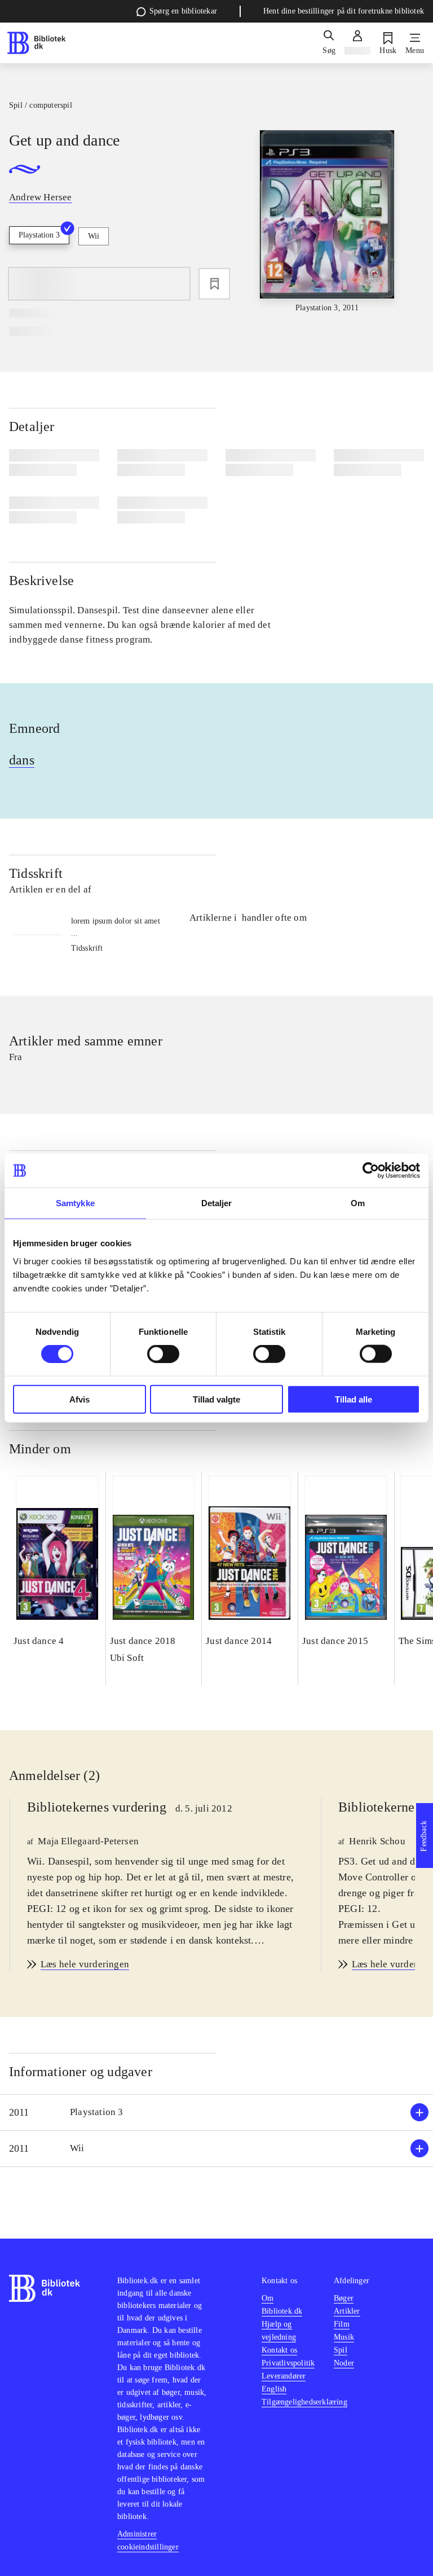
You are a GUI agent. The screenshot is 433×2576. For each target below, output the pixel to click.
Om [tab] (358, 1203)
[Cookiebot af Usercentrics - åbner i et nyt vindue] (371, 1171)
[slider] (327, 222)
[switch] (163, 1354)
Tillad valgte (216, 1399)
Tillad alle (354, 1399)
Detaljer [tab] (217, 1203)
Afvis (79, 1399)
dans (22, 760)
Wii (94, 236)
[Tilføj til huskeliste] (214, 284)
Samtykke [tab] (75, 1203)
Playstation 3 (39, 235)
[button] (216, 2113)
